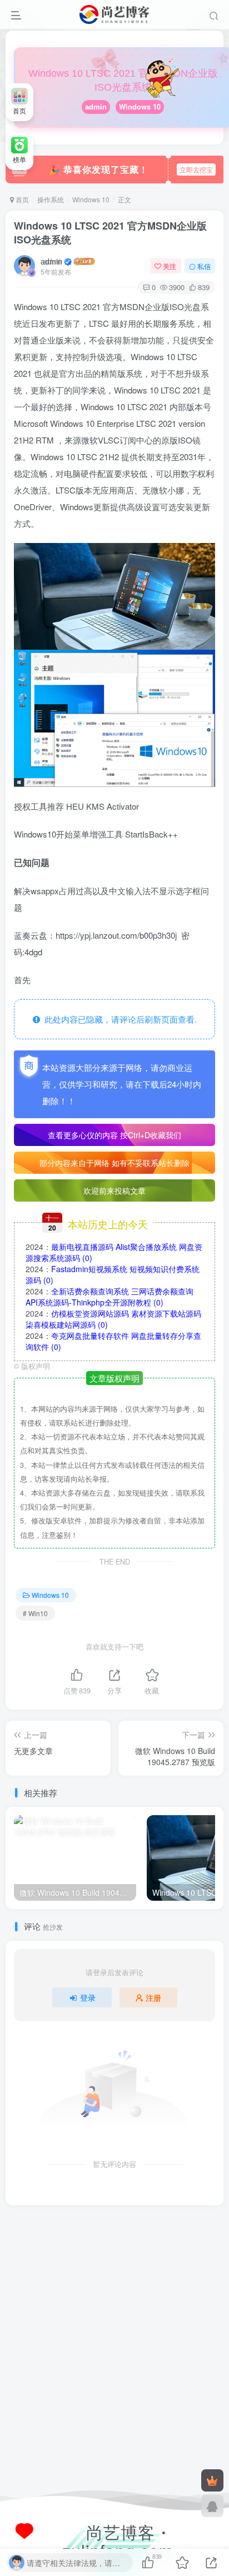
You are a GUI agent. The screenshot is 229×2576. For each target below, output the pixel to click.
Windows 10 (140, 106)
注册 (153, 1997)
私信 (204, 266)
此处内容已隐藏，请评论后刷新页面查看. (118, 1019)
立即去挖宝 (196, 169)
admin (96, 106)
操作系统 (51, 199)
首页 (21, 199)
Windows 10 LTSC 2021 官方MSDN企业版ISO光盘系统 (110, 233)
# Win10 (35, 1613)
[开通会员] (212, 2480)
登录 (88, 1997)
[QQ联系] (212, 2506)
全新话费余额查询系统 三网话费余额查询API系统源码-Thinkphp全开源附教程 (109, 1297)
